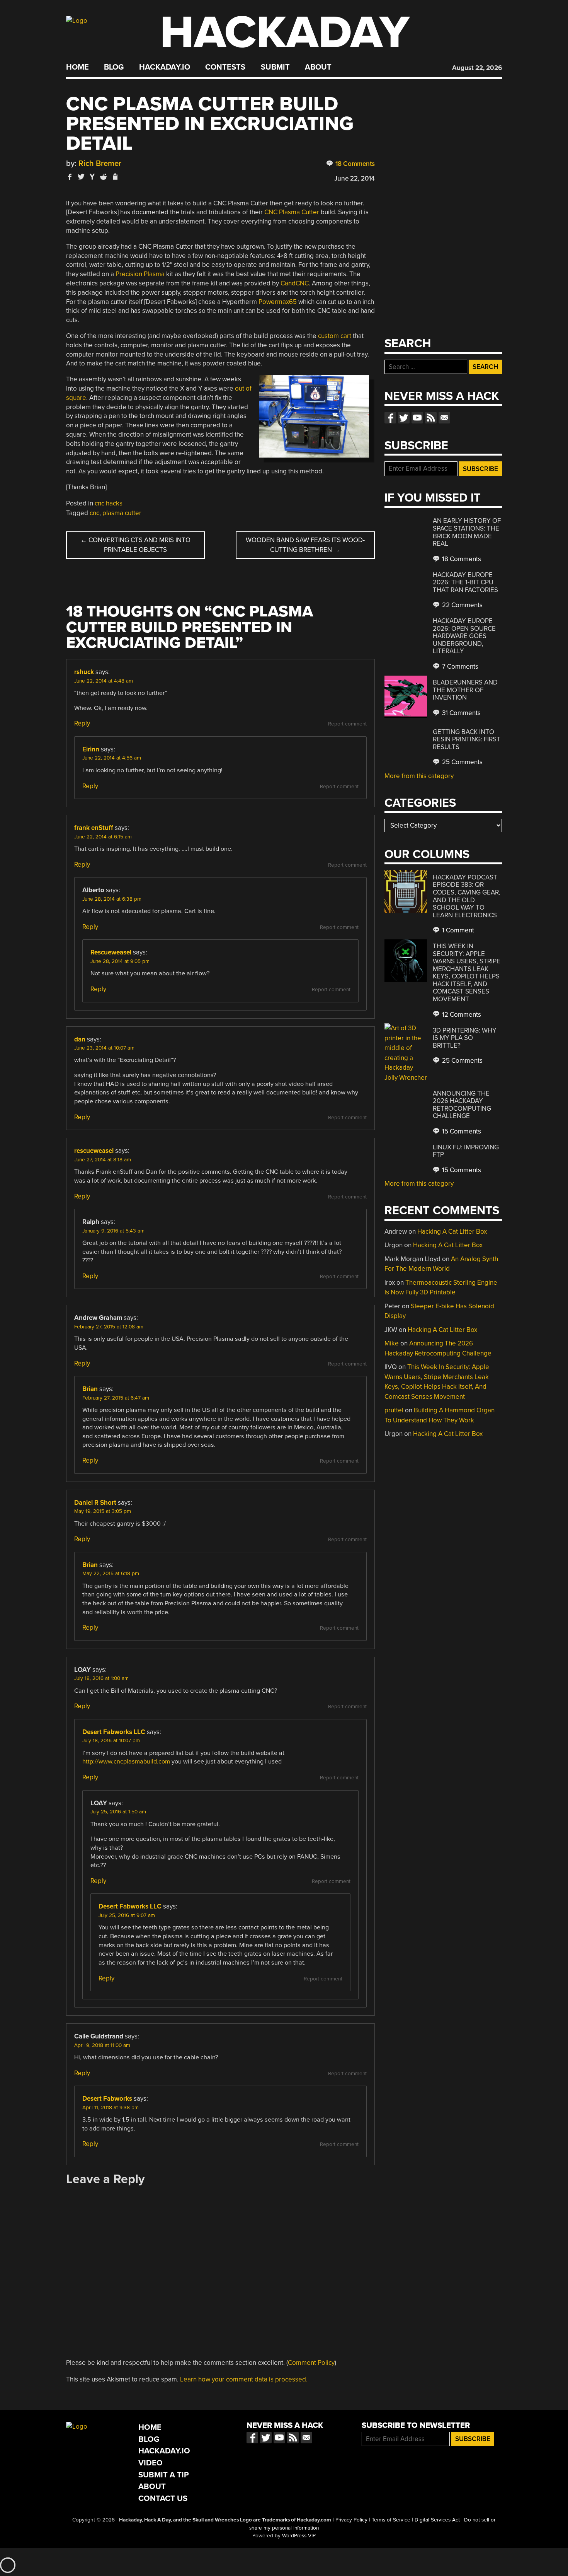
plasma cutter (122, 513)
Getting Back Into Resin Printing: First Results (467, 739)
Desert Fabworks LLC (114, 1732)
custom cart (335, 336)
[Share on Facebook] (70, 177)
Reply (82, 723)
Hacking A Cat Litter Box (452, 1232)
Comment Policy (311, 2363)
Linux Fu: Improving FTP (466, 1151)
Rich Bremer (100, 163)
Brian (90, 1389)
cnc (94, 513)
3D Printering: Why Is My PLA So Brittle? (465, 1038)
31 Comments (461, 713)
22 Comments (462, 605)
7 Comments (459, 667)
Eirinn (91, 749)
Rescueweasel (111, 952)
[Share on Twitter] (81, 177)
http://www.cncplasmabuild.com (126, 1762)
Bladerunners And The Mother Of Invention (465, 690)
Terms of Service (391, 2520)
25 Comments (462, 762)
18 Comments (354, 164)
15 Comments (461, 1131)
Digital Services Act (437, 2520)
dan (80, 1039)
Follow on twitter (404, 418)
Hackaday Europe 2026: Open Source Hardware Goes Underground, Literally (464, 636)
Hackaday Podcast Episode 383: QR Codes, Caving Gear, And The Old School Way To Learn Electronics (467, 896)
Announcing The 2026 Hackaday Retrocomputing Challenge (462, 1105)
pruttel (394, 1410)
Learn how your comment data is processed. (244, 2379)
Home (77, 67)
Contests (225, 67)
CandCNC (295, 283)
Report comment (347, 724)
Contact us (444, 418)
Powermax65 (278, 302)
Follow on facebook (390, 418)
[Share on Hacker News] (92, 177)
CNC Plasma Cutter (292, 212)
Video (151, 2463)
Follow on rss (431, 418)
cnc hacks (109, 503)
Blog (114, 67)
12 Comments (461, 1015)
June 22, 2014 (355, 178)
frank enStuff (94, 828)
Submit (275, 67)
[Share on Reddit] (104, 177)
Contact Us (163, 2498)
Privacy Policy (351, 2520)
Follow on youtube (417, 418)
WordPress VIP (299, 2536)
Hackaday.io (165, 67)
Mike (392, 1343)
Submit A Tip (164, 2475)
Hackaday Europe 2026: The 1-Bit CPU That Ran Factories (465, 582)
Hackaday (285, 33)
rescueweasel (94, 1151)
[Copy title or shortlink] (115, 177)
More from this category (419, 776)
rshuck (84, 672)
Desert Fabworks (107, 2099)
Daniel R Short (95, 1503)
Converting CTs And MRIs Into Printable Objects (135, 545)
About (318, 67)
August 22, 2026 (477, 68)
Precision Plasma (140, 274)
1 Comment (457, 930)
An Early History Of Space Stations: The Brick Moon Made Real (467, 532)
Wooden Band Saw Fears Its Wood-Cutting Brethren (305, 545)
